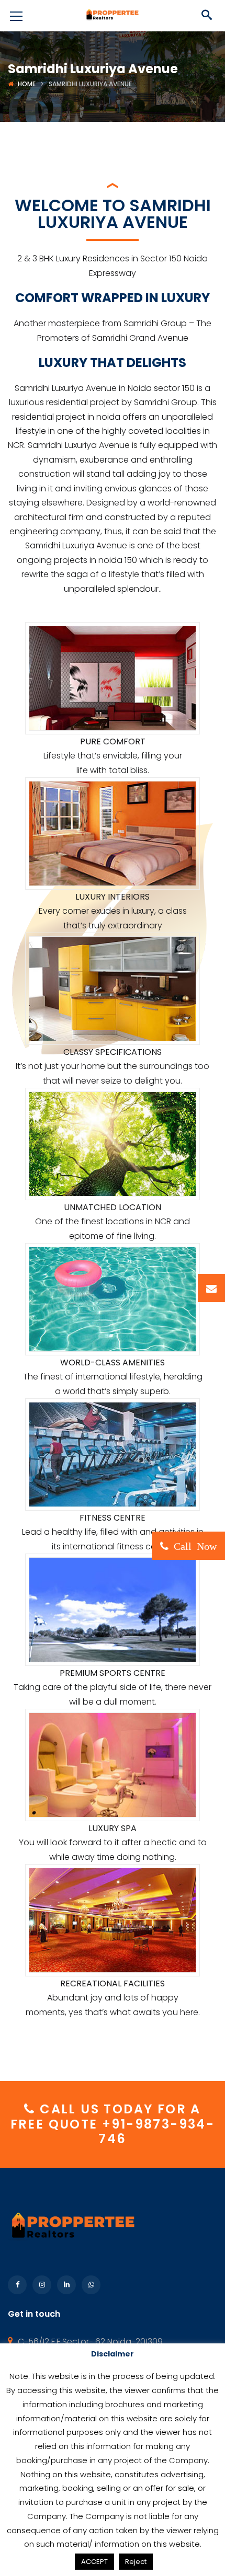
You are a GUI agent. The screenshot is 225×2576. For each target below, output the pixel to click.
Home (27, 84)
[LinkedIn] (66, 2285)
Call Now (193, 1545)
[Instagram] (42, 2285)
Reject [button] (136, 2562)
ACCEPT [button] (94, 2562)
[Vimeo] (91, 2285)
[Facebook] (17, 2285)
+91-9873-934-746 (156, 2132)
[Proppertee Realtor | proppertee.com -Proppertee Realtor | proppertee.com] (113, 15)
